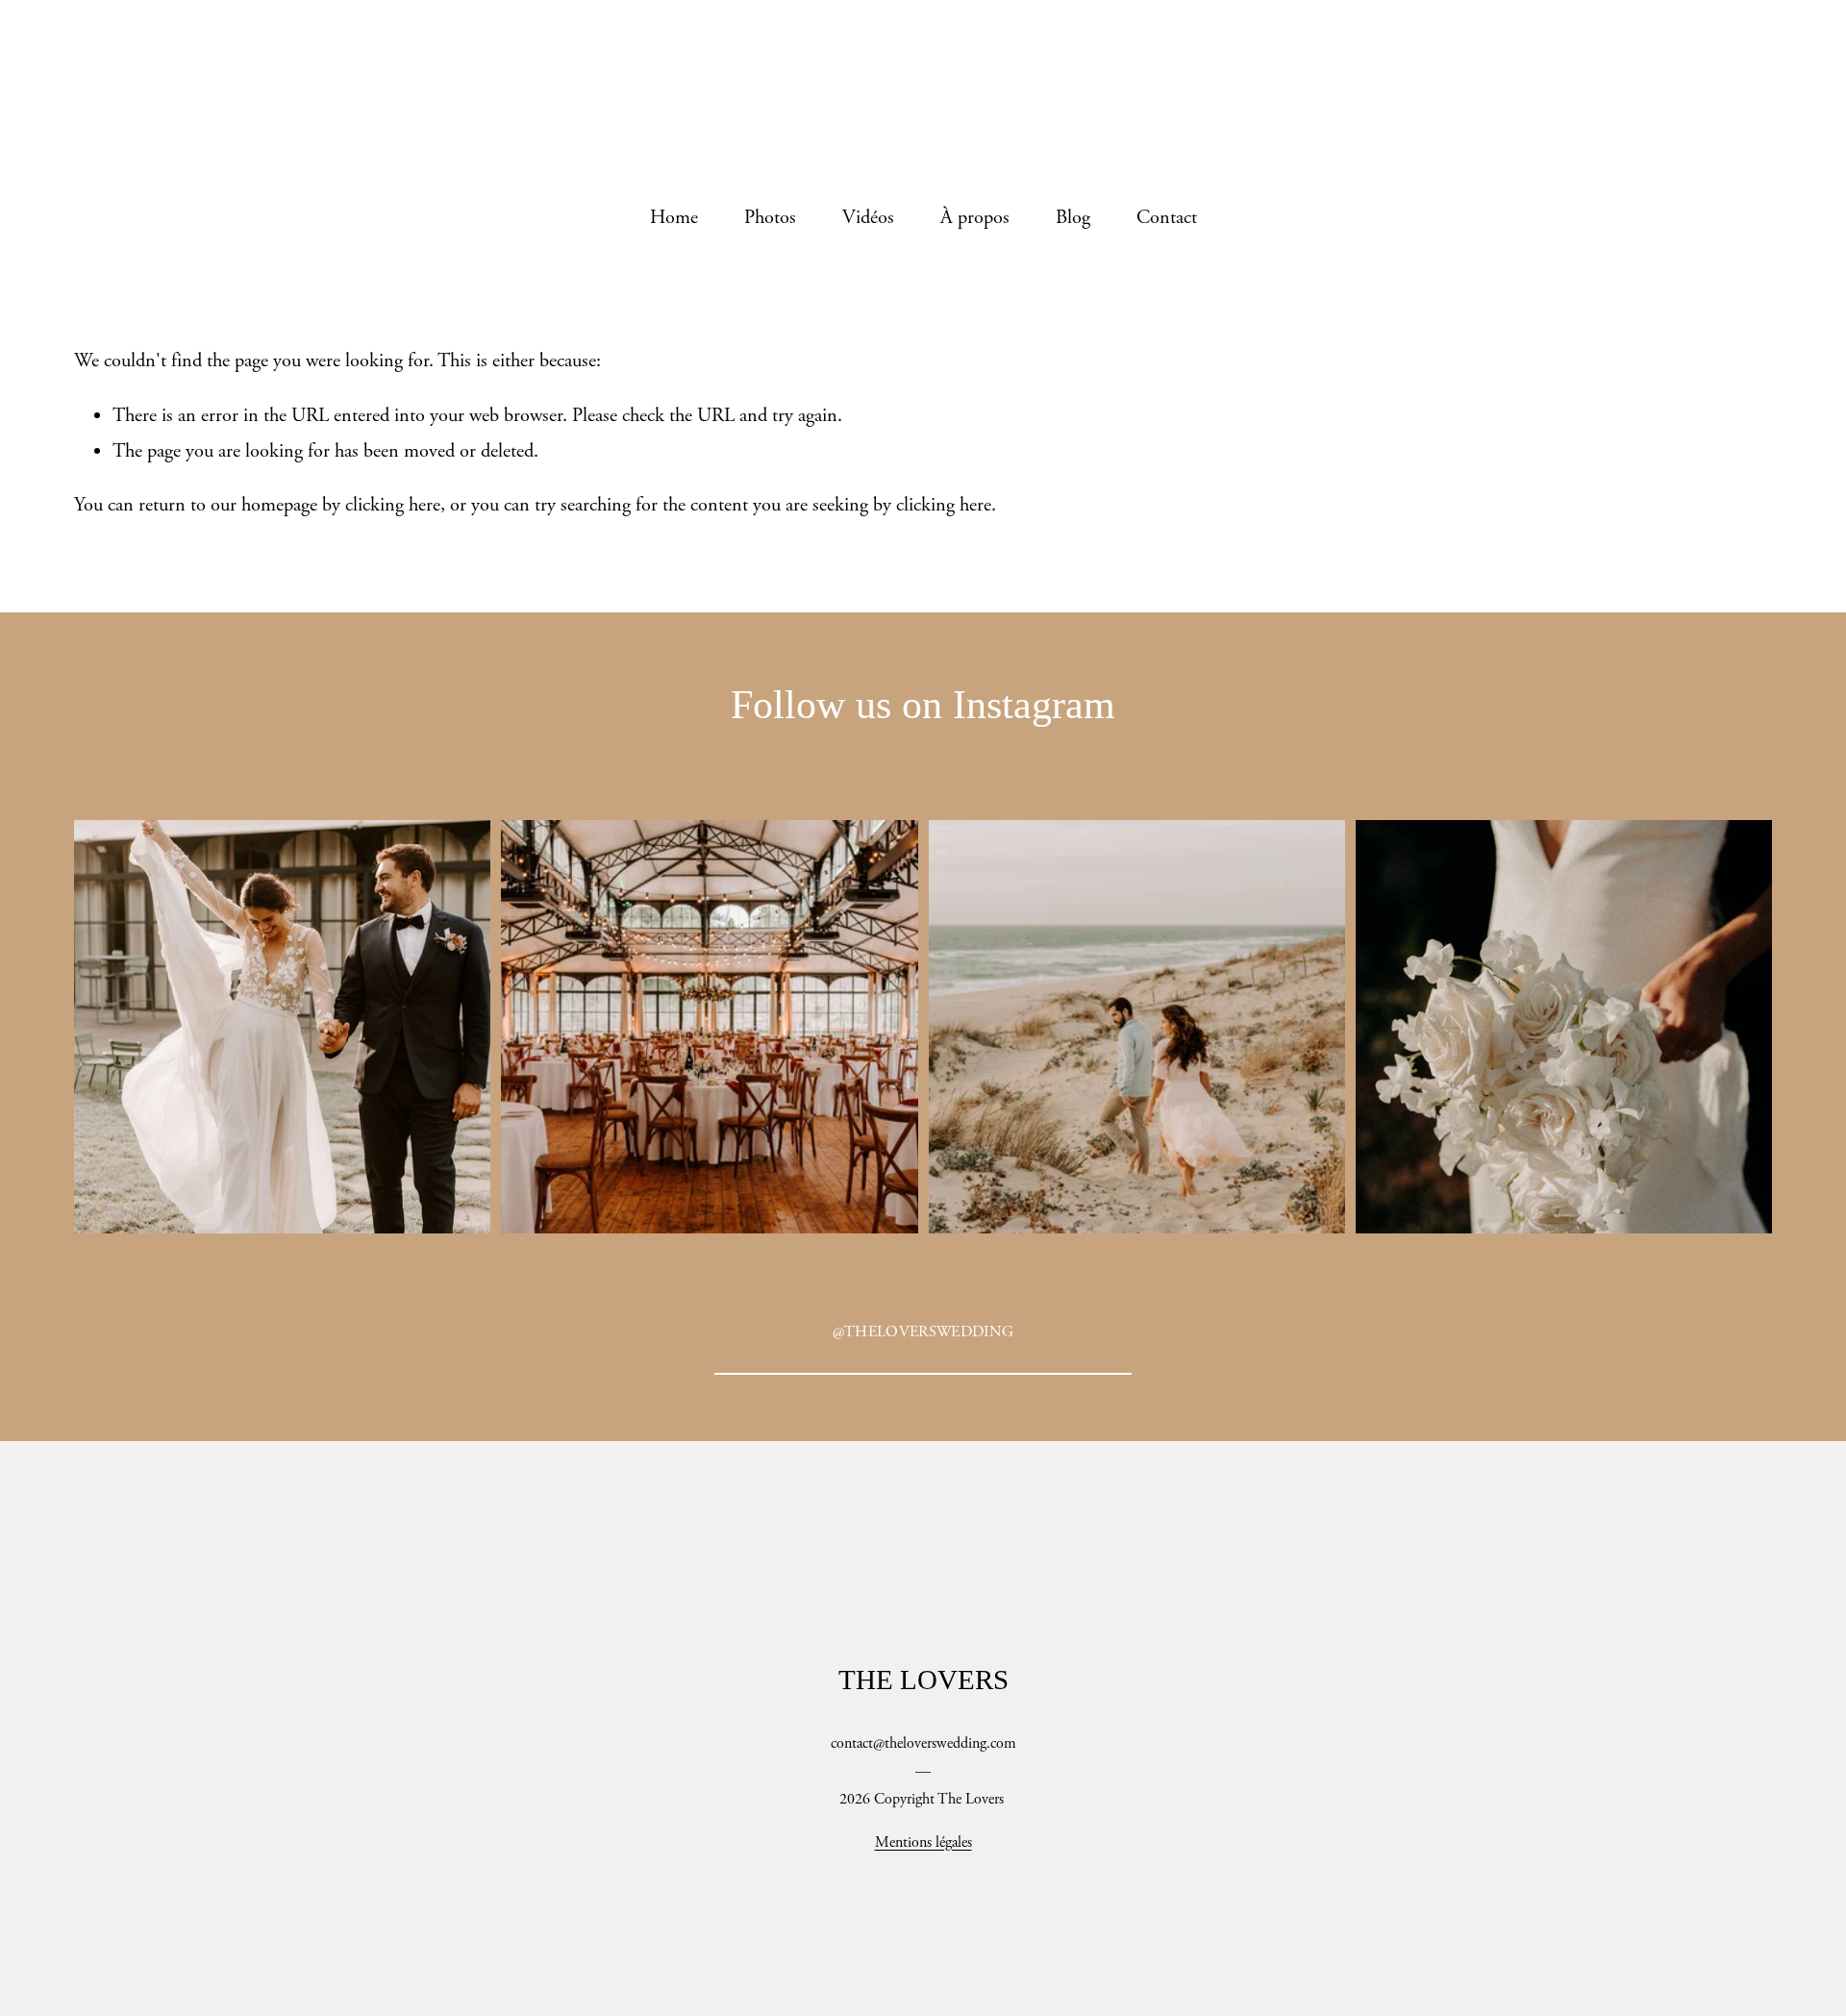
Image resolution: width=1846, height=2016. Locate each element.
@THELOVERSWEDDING (923, 1332)
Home (674, 217)
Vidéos (868, 217)
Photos (770, 217)
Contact (1167, 217)
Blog (1073, 217)
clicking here (393, 505)
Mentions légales (923, 1842)
